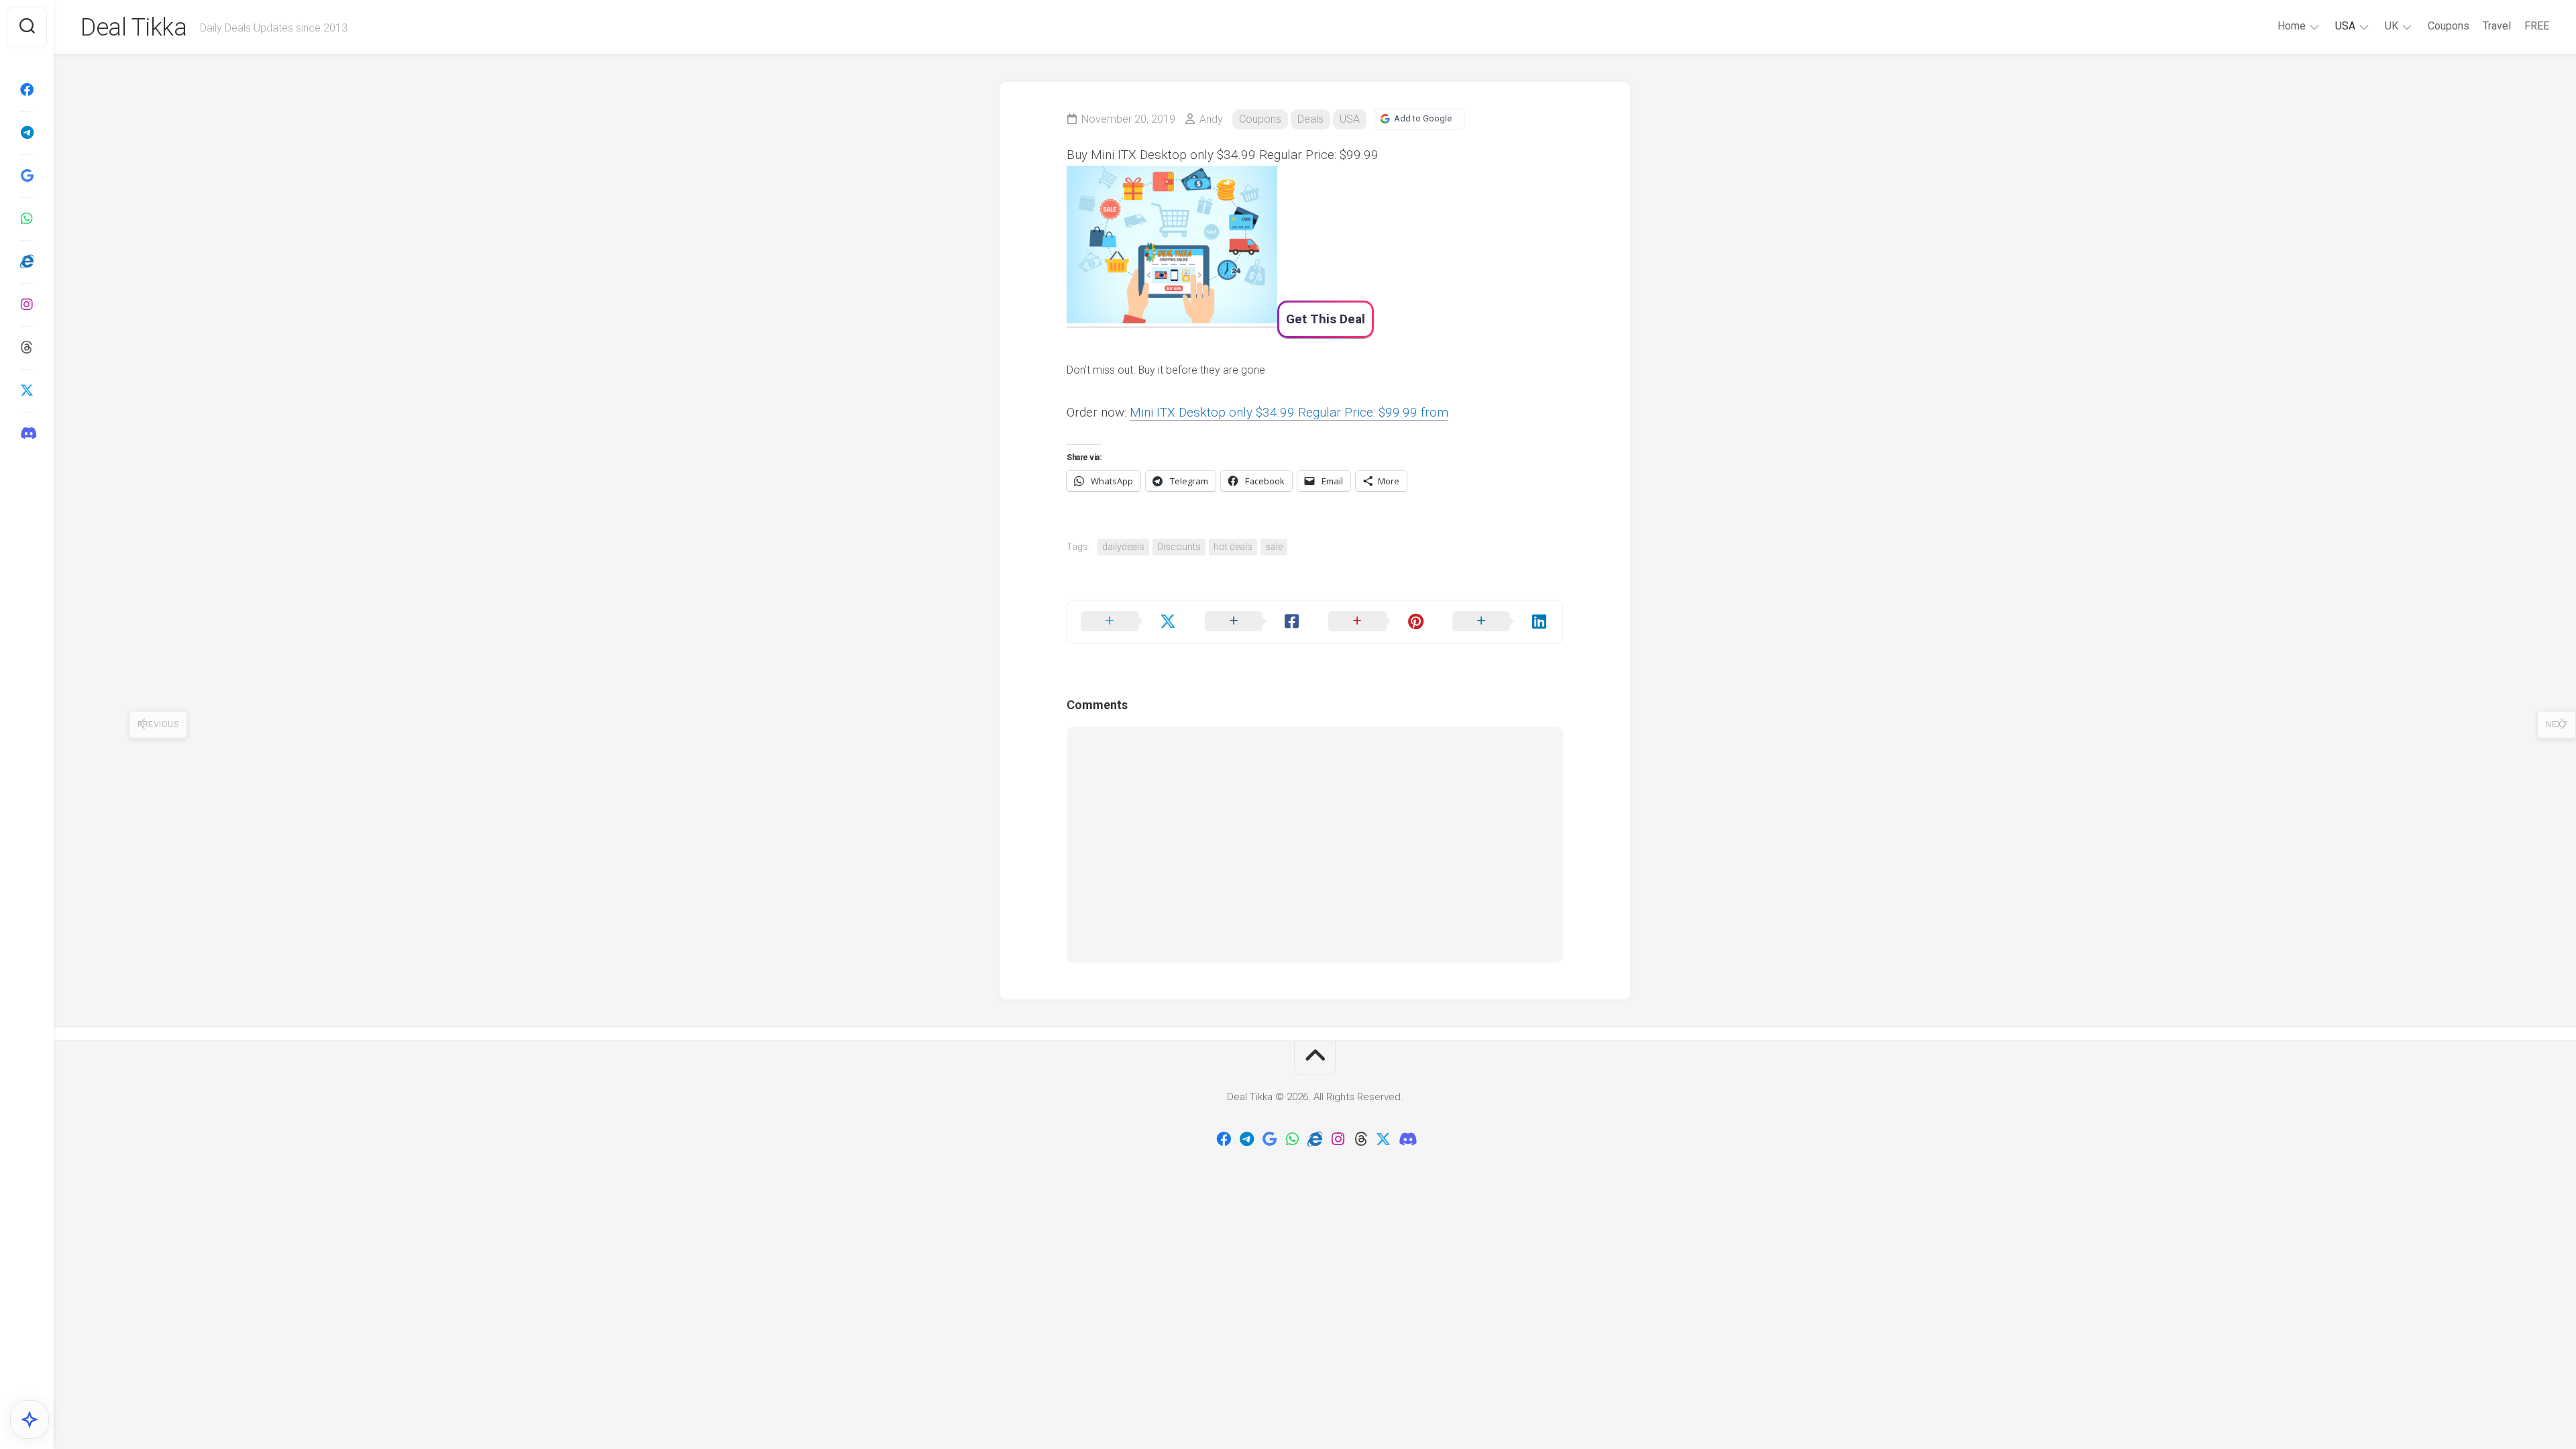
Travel (2497, 26)
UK (2392, 26)
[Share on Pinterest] (1377, 622)
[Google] (27, 176)
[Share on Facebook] (1253, 622)
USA (2345, 26)
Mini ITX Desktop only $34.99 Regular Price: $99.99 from (1289, 412)
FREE (2537, 26)
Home (2292, 26)
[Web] (27, 262)
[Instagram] (27, 305)
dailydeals (1123, 547)
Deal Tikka (133, 28)
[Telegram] (27, 133)
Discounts (1179, 547)
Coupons (2449, 26)
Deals (1310, 119)
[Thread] (27, 347)
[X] (27, 390)
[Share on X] (1129, 622)
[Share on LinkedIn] (1501, 622)
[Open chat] (30, 1419)
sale (1274, 547)
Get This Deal (1326, 319)
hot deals (1233, 547)
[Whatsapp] (27, 219)
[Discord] (27, 433)
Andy (1211, 119)
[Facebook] (27, 90)
